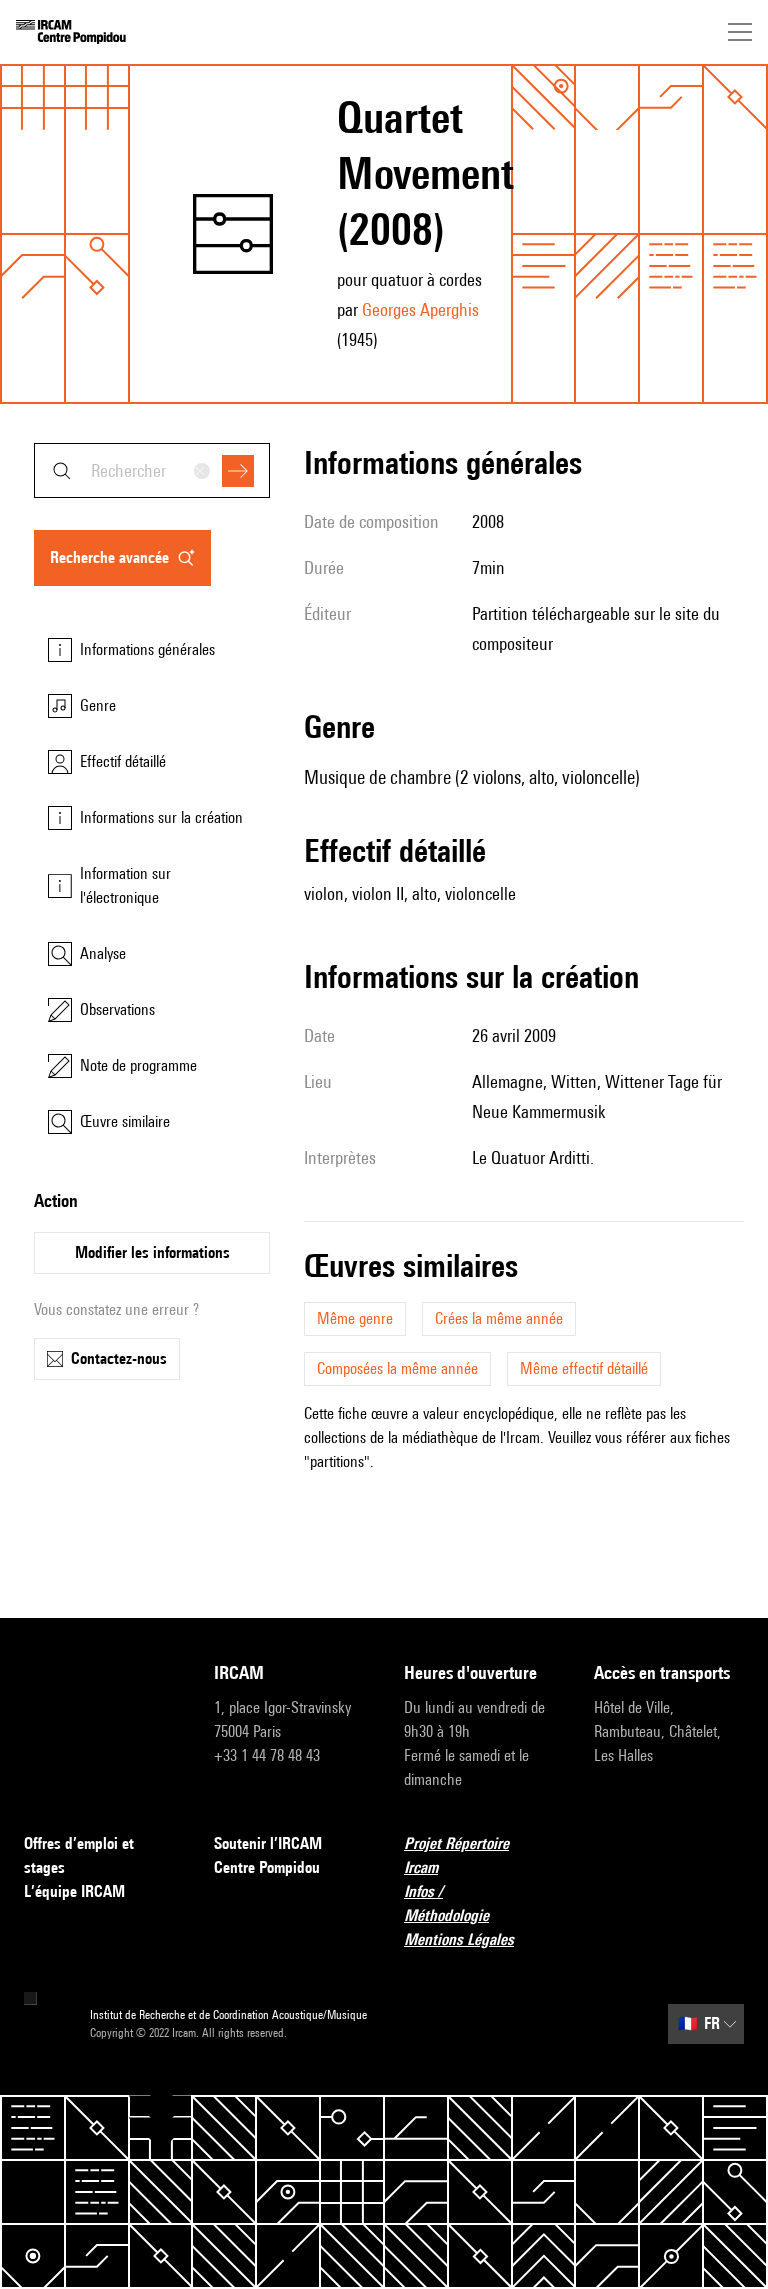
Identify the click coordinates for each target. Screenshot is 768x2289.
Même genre (355, 1318)
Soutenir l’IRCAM (268, 1843)
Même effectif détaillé (584, 1368)
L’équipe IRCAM (74, 1891)
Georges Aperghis (420, 309)
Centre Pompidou (267, 1867)
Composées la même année (397, 1368)
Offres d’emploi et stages (79, 1855)
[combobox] (152, 470)
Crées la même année (499, 1318)
